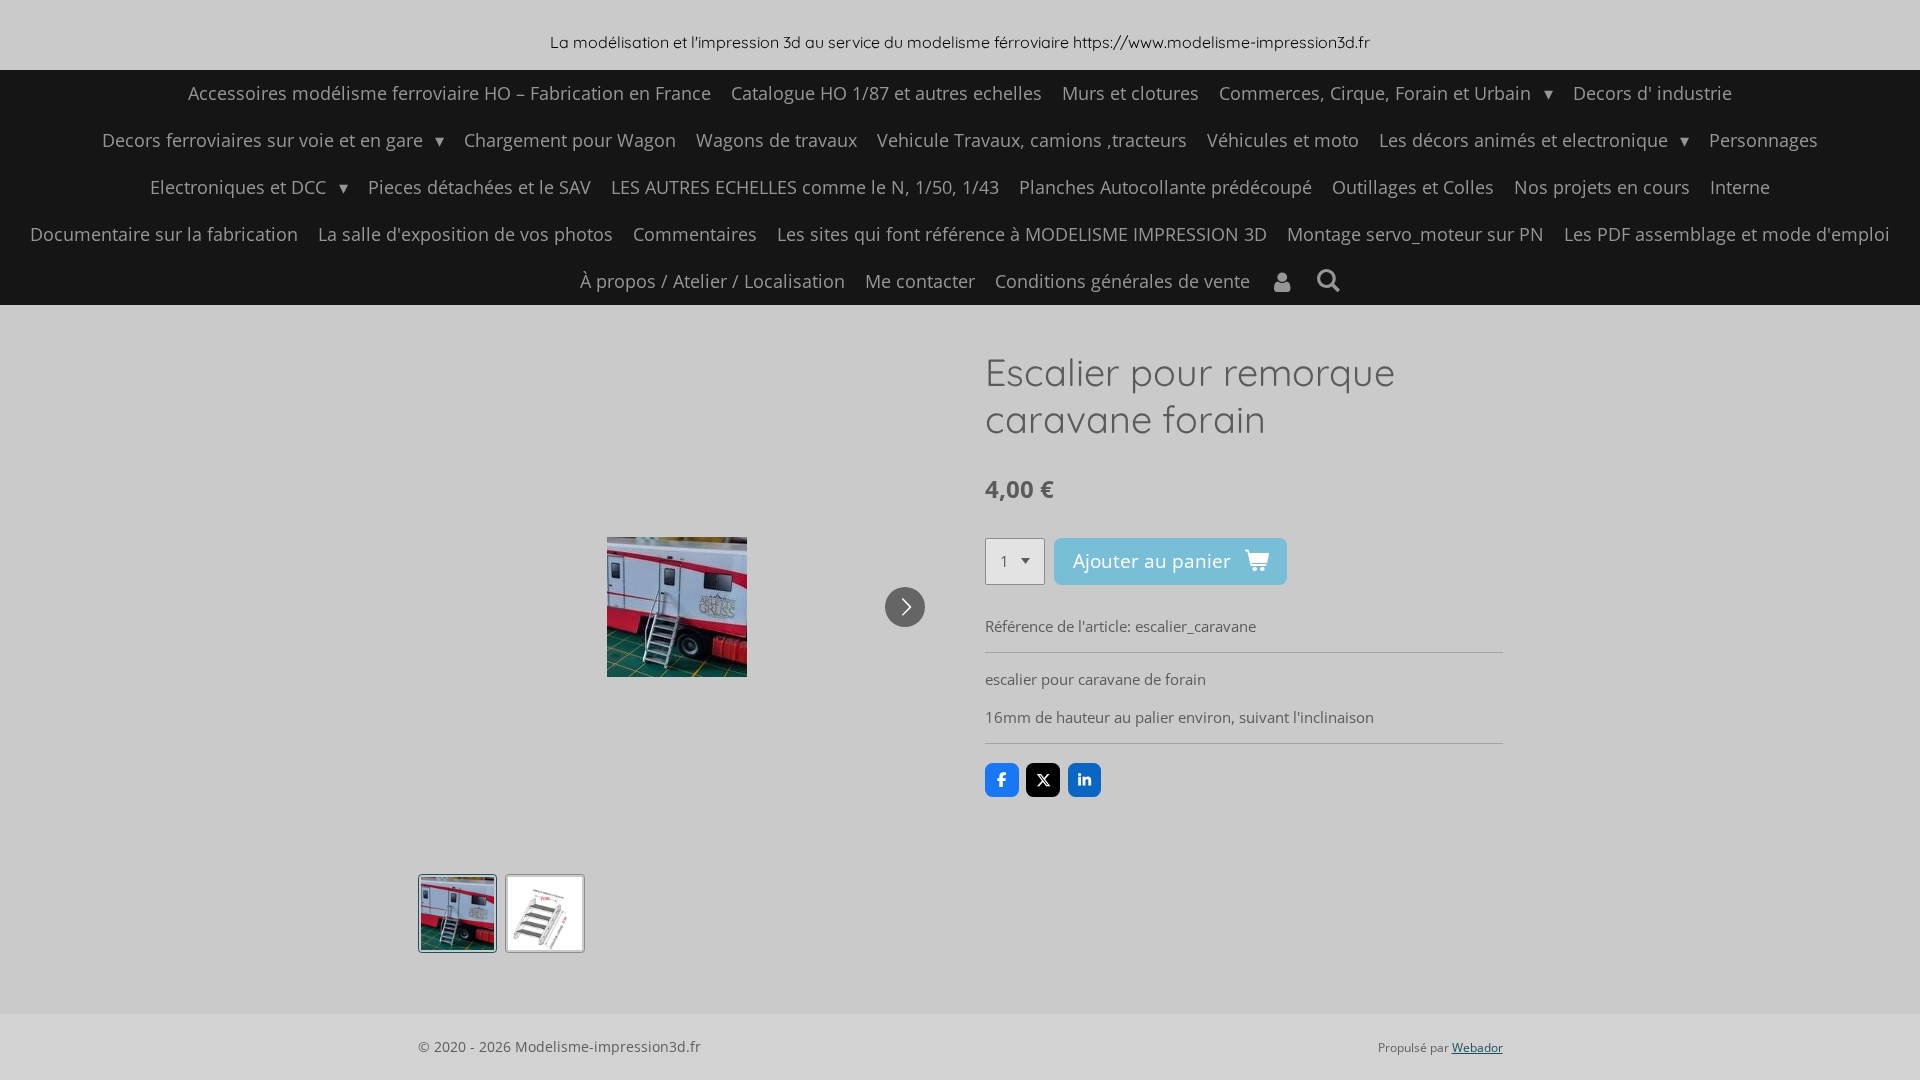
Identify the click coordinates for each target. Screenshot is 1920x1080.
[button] (458, 914)
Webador (1477, 1047)
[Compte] (1282, 281)
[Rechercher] (1327, 280)
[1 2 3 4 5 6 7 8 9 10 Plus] (1015, 561)
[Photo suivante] (905, 607)
